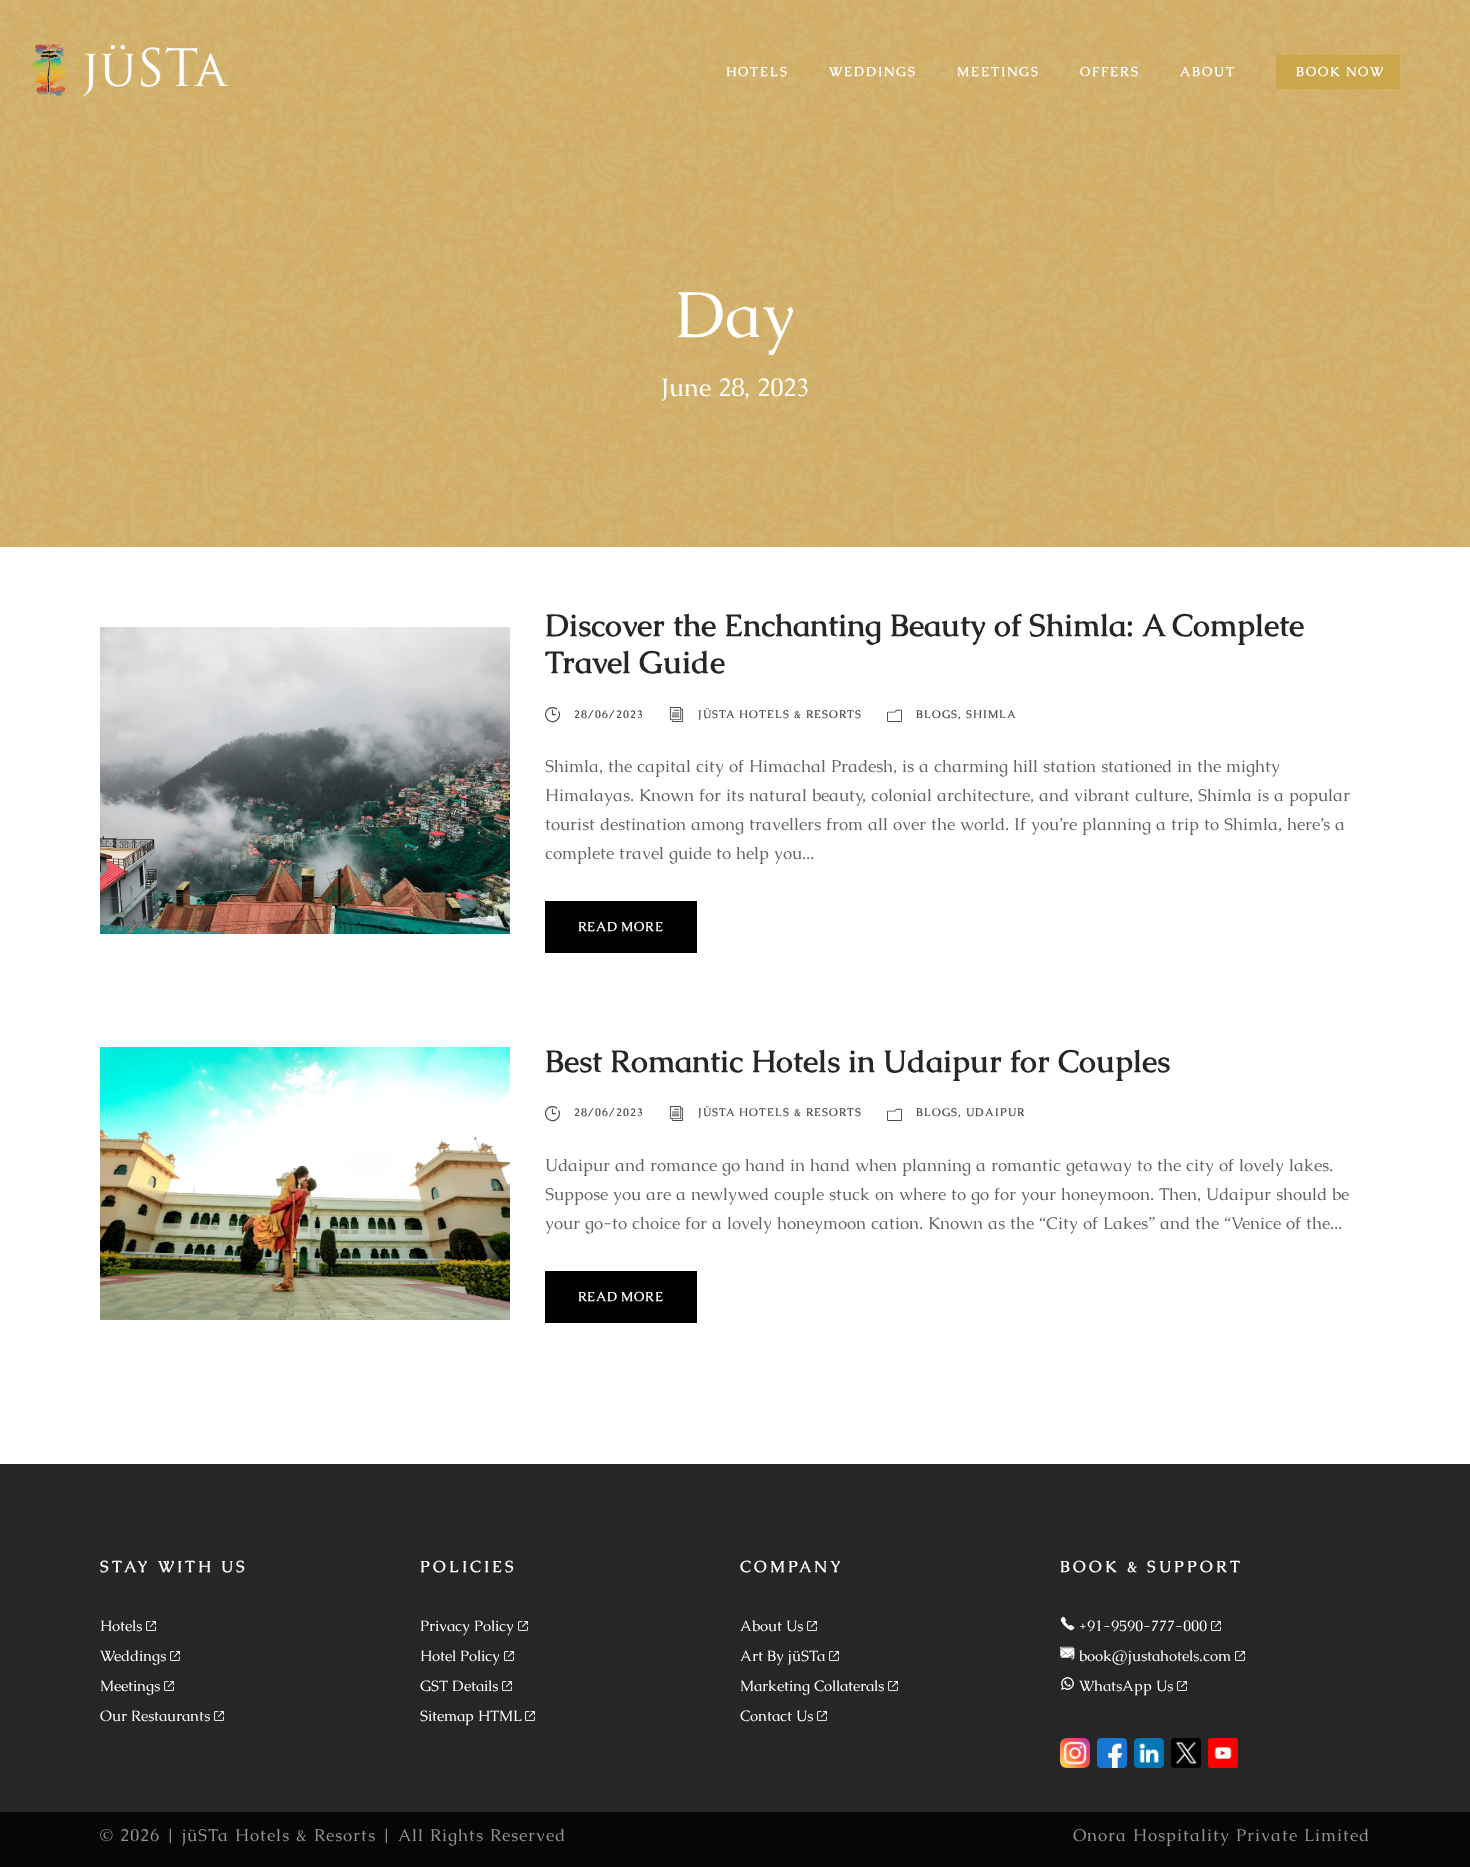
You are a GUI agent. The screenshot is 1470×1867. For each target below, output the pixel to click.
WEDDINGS (873, 71)
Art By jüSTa (782, 1655)
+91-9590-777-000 (1143, 1625)
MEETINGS (998, 71)
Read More (621, 926)
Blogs (937, 714)
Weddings (133, 1655)
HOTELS (757, 71)
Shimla (991, 714)
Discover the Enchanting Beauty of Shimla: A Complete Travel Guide (924, 643)
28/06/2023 (609, 714)
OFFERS (1110, 71)
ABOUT (1208, 71)
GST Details (459, 1685)
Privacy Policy (467, 1625)
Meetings (130, 1685)
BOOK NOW (1340, 71)
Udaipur (995, 1112)
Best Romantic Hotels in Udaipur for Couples (857, 1061)
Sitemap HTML (470, 1715)
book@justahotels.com (1155, 1655)
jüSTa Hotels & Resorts (780, 714)
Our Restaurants (155, 1715)
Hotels (121, 1625)
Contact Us (776, 1715)
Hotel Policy (460, 1655)
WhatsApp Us (1126, 1685)
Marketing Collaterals (812, 1685)
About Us (771, 1625)
